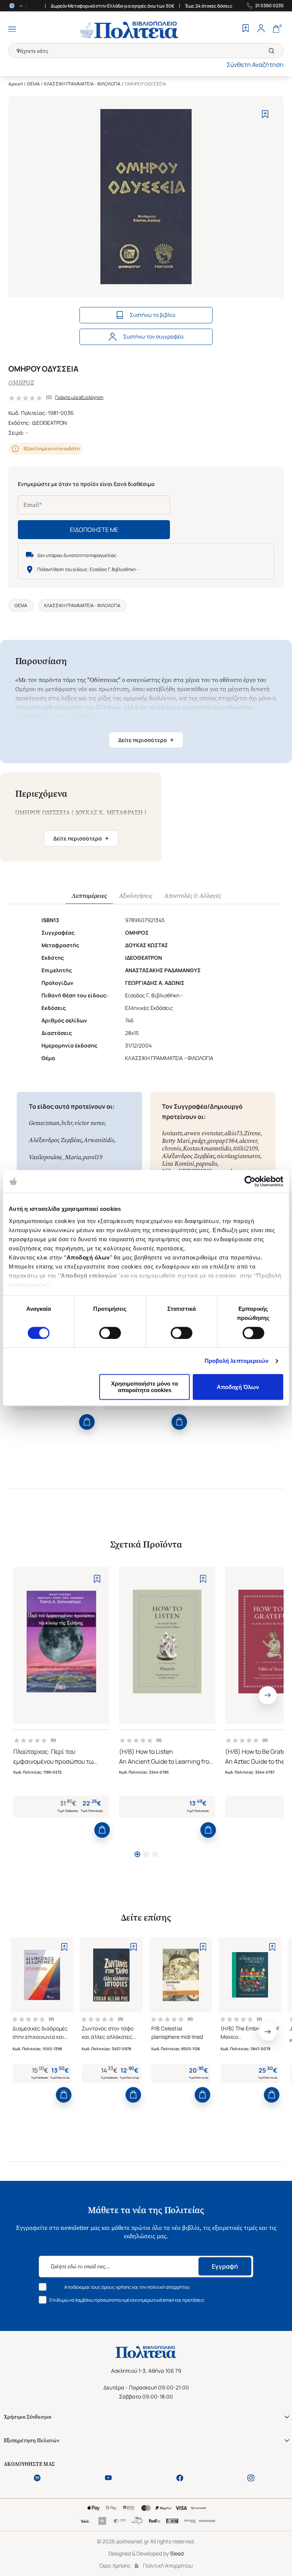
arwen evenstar (203, 1133)
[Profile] (261, 29)
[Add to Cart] (87, 1422)
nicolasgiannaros (238, 1156)
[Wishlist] (246, 29)
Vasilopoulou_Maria (55, 1157)
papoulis (206, 1164)
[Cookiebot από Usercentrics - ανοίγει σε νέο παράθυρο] (250, 1181)
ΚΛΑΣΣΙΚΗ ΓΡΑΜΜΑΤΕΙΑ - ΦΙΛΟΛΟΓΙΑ (82, 84)
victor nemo (89, 1123)
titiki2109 (245, 1148)
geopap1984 (222, 1141)
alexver (248, 1141)
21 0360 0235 (269, 6)
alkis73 (233, 1133)
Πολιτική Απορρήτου (168, 2566)
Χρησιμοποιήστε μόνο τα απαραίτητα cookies (144, 1387)
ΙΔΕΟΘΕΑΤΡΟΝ (49, 423)
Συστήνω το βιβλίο (152, 315)
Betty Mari (176, 1141)
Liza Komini (178, 1164)
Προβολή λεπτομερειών (237, 1361)
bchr (67, 1123)
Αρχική (16, 84)
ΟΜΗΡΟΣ (21, 382)
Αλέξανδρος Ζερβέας (55, 1140)
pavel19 (93, 1157)
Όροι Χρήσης (115, 2566)
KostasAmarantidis (207, 1148)
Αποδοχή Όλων (238, 1387)
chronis (171, 1148)
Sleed (177, 2553)
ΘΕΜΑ (33, 84)
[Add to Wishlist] (265, 114)
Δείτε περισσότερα (146, 740)
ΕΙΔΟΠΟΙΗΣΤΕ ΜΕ (94, 530)
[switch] (110, 1333)
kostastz (172, 1133)
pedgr (198, 1141)
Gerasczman (44, 1123)
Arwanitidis (99, 1140)
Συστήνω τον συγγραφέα (153, 336)
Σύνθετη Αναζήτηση (255, 65)
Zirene (252, 1133)
